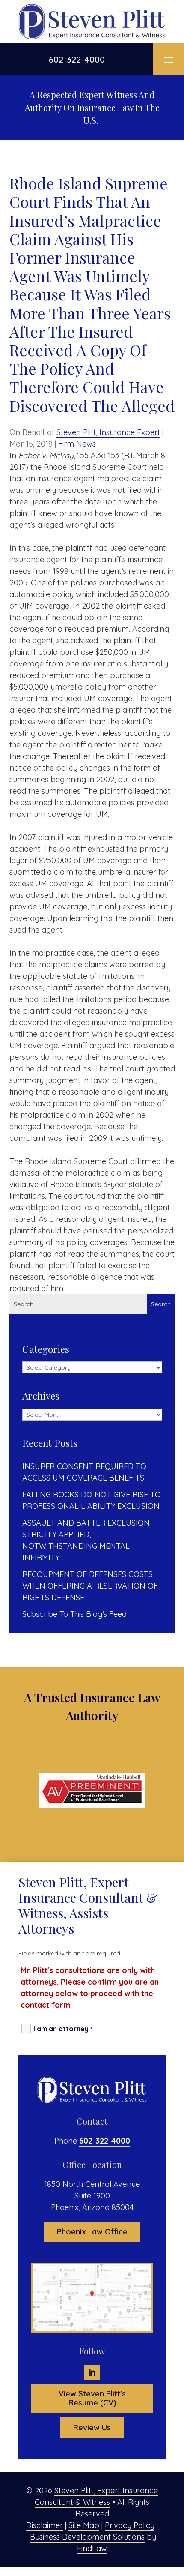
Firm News (77, 444)
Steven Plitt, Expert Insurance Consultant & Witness (96, 2496)
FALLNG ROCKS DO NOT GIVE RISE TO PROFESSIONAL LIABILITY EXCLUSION (92, 1500)
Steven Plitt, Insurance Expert (108, 432)
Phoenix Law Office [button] (92, 2232)
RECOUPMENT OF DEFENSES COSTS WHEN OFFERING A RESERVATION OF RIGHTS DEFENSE (90, 1586)
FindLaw (92, 2548)
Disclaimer (45, 2525)
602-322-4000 (77, 59)
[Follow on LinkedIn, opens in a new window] (92, 2372)
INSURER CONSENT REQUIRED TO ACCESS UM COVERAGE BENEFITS (84, 1472)
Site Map (84, 2525)
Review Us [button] (92, 2428)
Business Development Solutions (87, 2537)
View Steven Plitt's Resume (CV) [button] (92, 2398)
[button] (169, 60)
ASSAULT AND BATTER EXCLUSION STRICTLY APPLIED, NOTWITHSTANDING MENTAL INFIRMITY (86, 1540)
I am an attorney (63, 2029)
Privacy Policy (130, 2525)
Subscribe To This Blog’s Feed (74, 1614)
